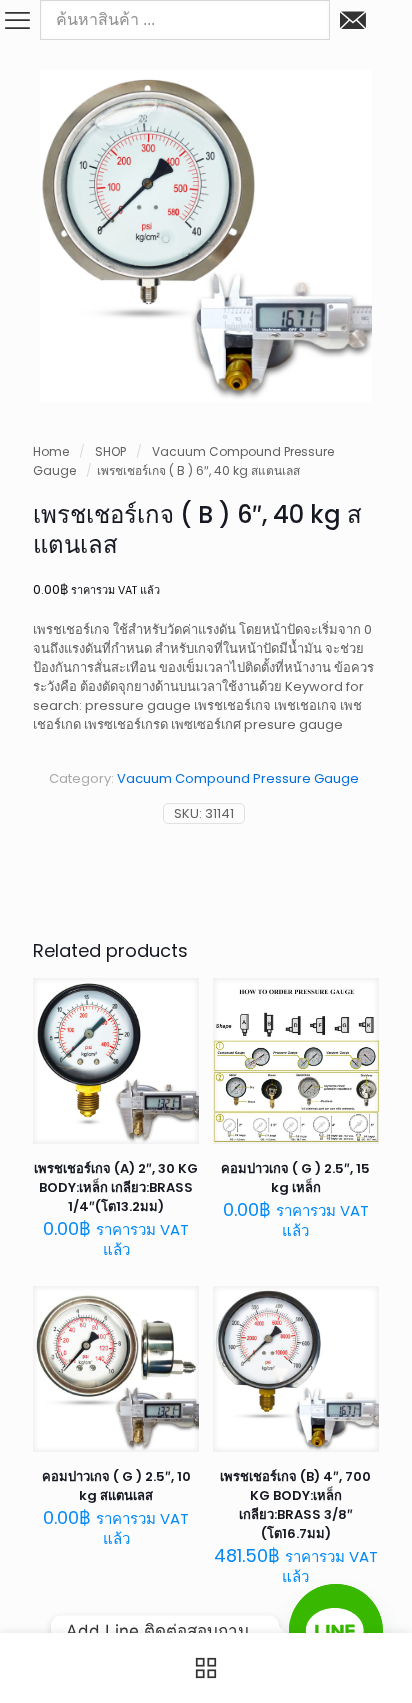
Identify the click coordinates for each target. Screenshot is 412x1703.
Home (51, 451)
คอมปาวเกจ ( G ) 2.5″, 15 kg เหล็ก (295, 1178)
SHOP (110, 451)
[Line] (336, 1631)
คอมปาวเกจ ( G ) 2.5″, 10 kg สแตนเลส (116, 1486)
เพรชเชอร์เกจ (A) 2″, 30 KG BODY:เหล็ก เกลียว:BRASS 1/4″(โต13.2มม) (116, 1187)
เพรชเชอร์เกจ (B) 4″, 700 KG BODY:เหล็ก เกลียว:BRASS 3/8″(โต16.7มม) (295, 1505)
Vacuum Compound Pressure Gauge (238, 778)
